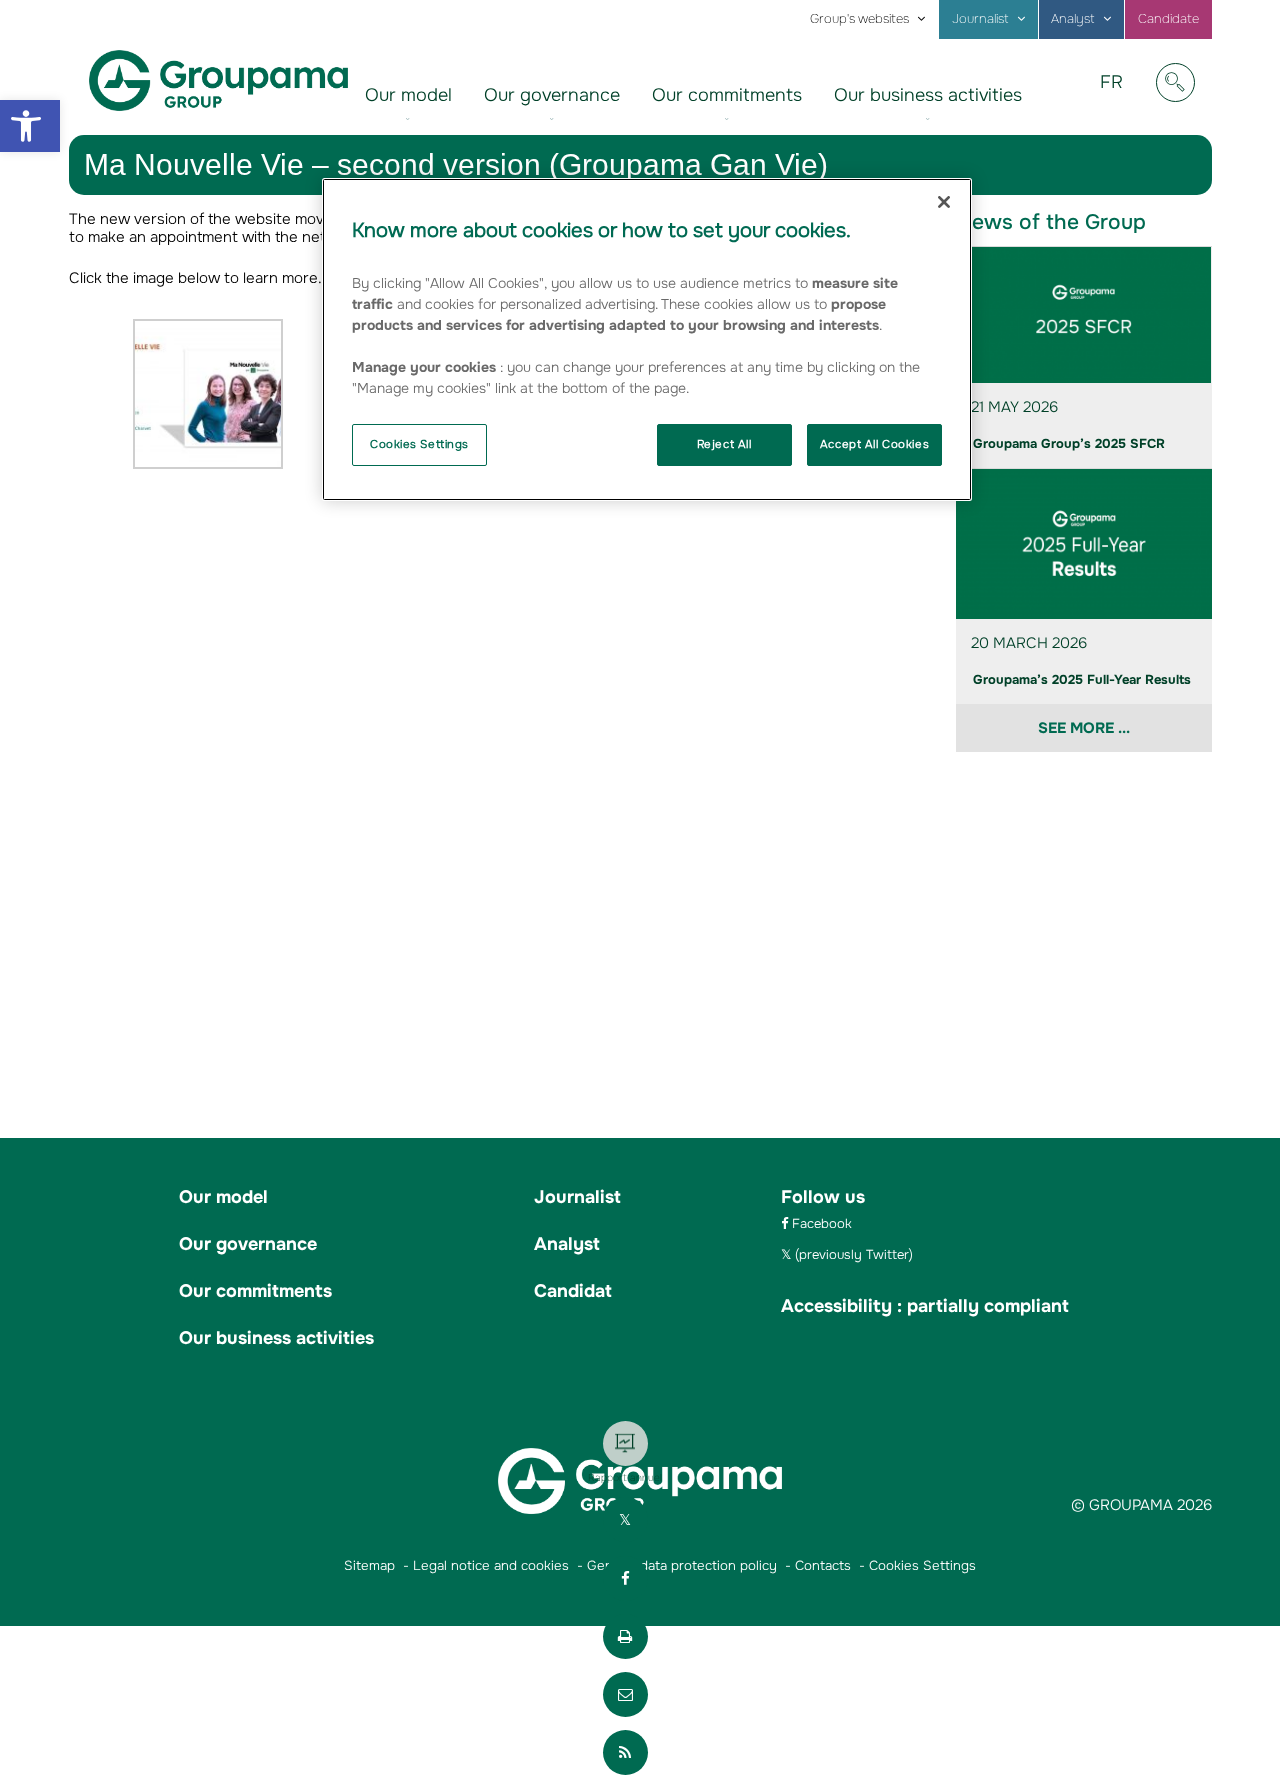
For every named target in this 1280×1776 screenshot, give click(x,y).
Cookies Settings (419, 444)
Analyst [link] (1073, 19)
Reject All (724, 444)
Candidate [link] (1168, 19)
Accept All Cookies (874, 444)
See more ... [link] (1084, 728)
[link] (30, 126)
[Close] (944, 202)
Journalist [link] (980, 19)
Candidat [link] (573, 1291)
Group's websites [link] (859, 19)
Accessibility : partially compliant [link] (925, 1306)
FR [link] (1119, 97)
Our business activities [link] (928, 95)
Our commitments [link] (727, 95)
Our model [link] (408, 95)
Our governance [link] (552, 95)
